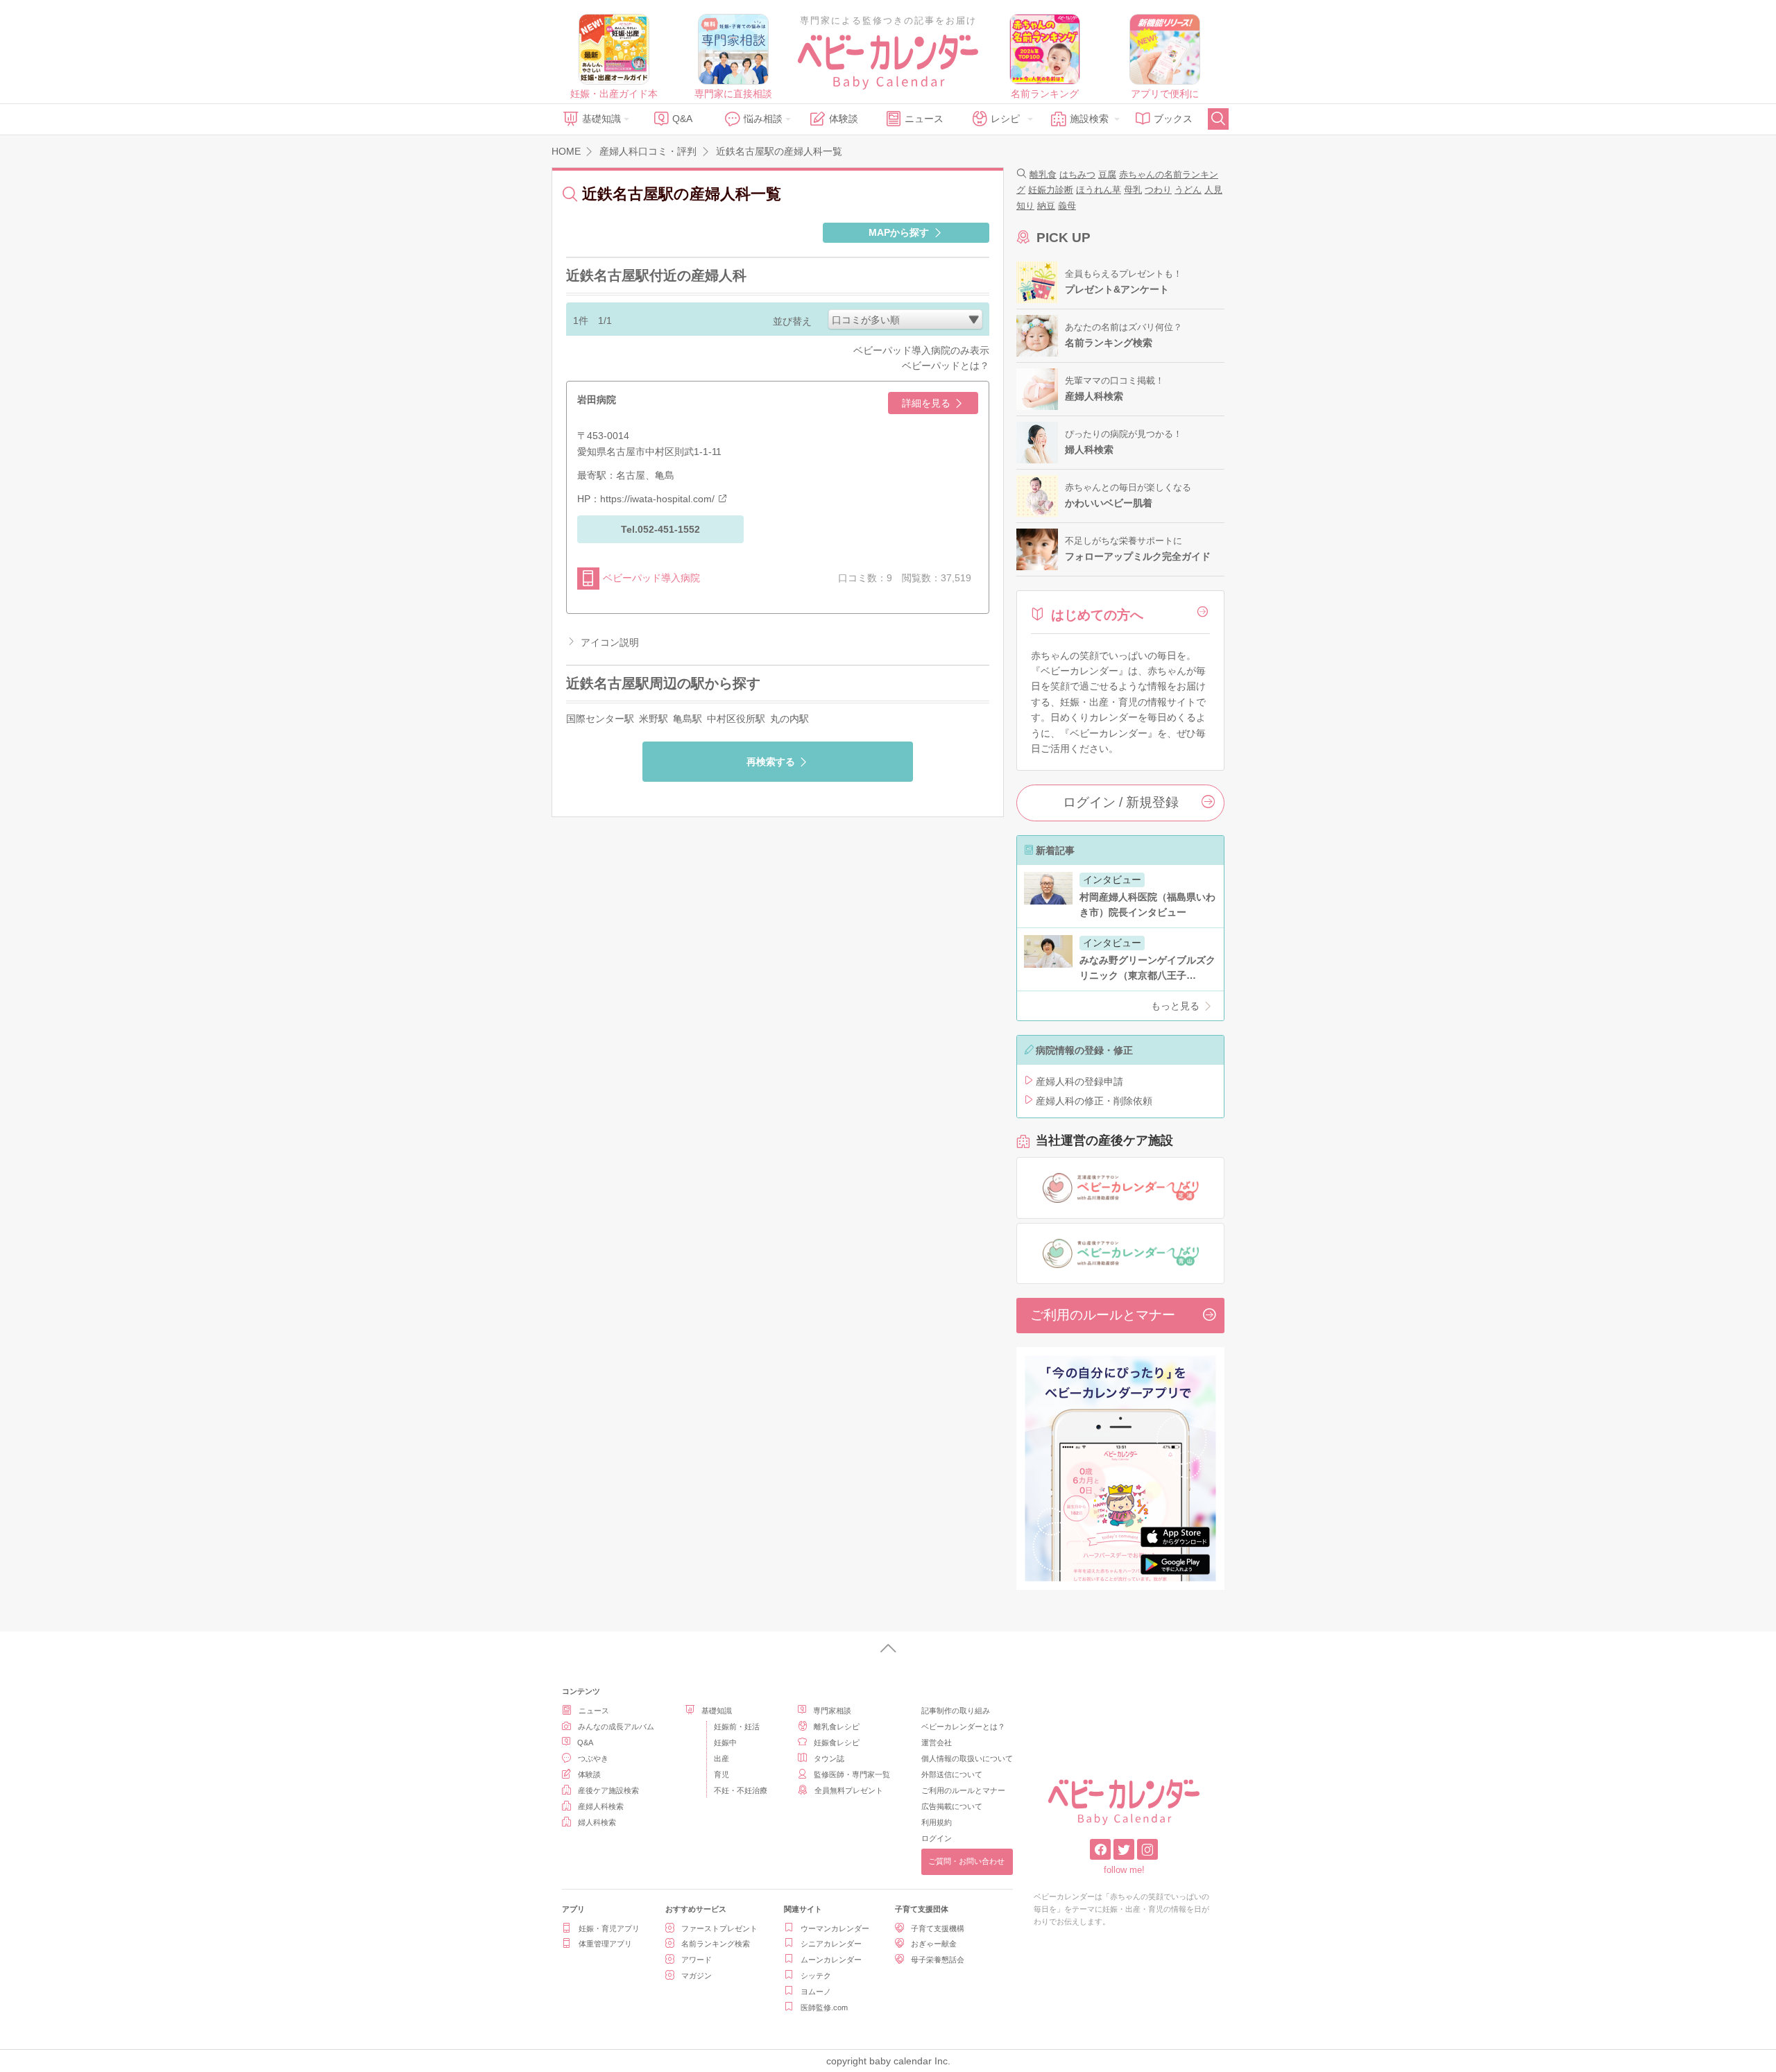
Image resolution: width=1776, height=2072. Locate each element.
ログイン (937, 1838)
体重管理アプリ (605, 1944)
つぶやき (593, 1758)
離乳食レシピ (837, 1727)
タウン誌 (829, 1758)
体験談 (844, 119)
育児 (721, 1774)
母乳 (1133, 190)
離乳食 (1043, 174)
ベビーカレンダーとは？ (963, 1727)
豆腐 (1107, 174)
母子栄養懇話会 (938, 1960)
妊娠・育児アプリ (609, 1928)
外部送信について (952, 1774)
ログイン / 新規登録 (1121, 802)
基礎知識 (601, 119)
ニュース (924, 119)
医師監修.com (824, 2007)
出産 (721, 1758)
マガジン (697, 1976)
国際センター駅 (600, 719)
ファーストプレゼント (719, 1928)
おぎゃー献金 (934, 1944)
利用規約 (937, 1822)
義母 (1067, 206)
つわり (1158, 190)
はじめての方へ (1097, 615)
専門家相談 (832, 1711)
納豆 (1046, 206)
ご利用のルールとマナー (1103, 1315)
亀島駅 (688, 719)
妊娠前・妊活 (737, 1727)
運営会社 (937, 1743)
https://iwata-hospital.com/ (657, 499)
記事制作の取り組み (956, 1711)
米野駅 (654, 719)
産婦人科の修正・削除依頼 (1094, 1101)
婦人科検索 (597, 1822)
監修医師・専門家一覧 (852, 1774)
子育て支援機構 (938, 1928)
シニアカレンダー (831, 1944)
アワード (697, 1960)
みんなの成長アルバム (616, 1727)
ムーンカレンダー (831, 1960)
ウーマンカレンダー (835, 1928)
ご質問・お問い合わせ (966, 1861)
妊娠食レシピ (837, 1743)
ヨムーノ (816, 1992)
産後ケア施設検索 (608, 1790)
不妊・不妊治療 (741, 1790)
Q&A (682, 119)
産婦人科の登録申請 (1079, 1081)
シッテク (816, 1976)
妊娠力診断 (1051, 190)
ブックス (1173, 119)
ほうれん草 (1099, 190)
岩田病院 (597, 400)
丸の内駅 (789, 719)
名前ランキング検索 (716, 1944)
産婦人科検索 (601, 1806)
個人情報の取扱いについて (967, 1758)
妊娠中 (725, 1743)
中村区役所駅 (736, 719)
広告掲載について (952, 1806)
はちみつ (1077, 174)
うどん (1188, 190)
